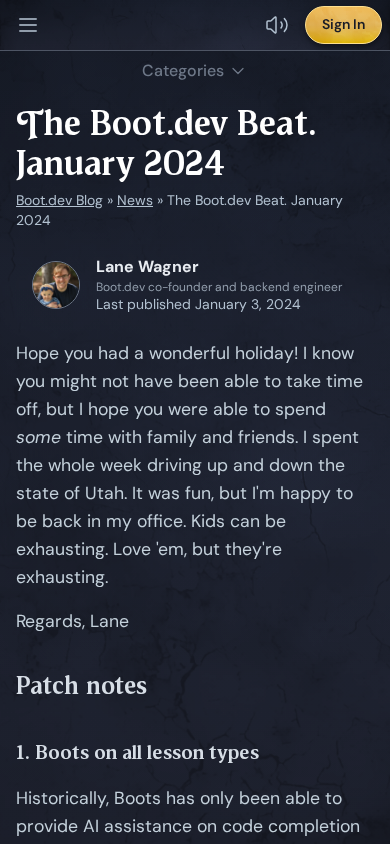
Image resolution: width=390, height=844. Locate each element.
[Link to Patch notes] (162, 686)
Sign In (343, 24)
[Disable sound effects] (277, 25)
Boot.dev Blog (59, 200)
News (135, 200)
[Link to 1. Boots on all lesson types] (274, 753)
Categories (183, 70)
